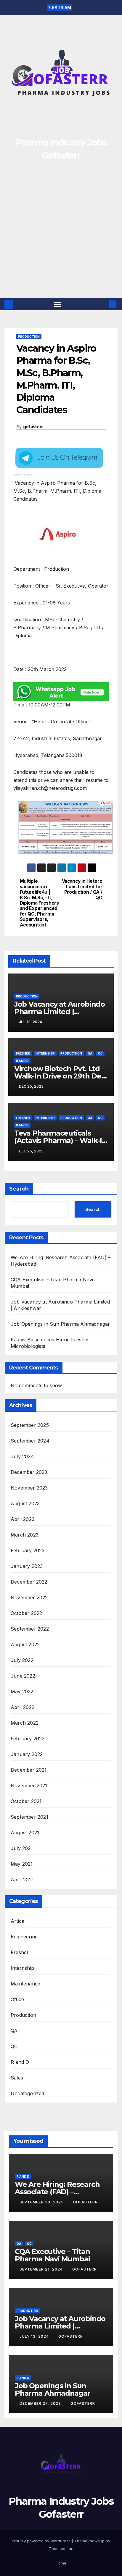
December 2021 (29, 1770)
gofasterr (33, 427)
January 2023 (27, 1566)
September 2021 (29, 1817)
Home (61, 2563)
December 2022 (29, 1582)
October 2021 (26, 1801)
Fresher (23, 1053)
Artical (18, 1921)
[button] (104, 304)
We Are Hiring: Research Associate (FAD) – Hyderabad (57, 2192)
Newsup (97, 2541)
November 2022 (29, 1597)
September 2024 (30, 1441)
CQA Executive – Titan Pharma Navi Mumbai (52, 2255)
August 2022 (25, 1644)
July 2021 (22, 1848)
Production (29, 337)
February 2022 (28, 1739)
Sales (17, 2078)
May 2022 (22, 1692)
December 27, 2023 (41, 2403)
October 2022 (26, 1613)
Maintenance (25, 1984)
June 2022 (23, 1676)
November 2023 (29, 1488)
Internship (45, 1053)
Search (19, 1189)
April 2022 (23, 1707)
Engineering (24, 1937)
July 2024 (22, 1456)
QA (90, 1053)
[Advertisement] (61, 234)
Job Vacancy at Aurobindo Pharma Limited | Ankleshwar (60, 1012)
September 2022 (30, 1629)
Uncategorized (28, 2093)
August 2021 (25, 1833)
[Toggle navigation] (58, 304)
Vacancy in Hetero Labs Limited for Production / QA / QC (82, 889)
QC (100, 1053)
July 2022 (22, 1660)
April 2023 (23, 1519)
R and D (22, 1061)
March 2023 (25, 1535)
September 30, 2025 (42, 2202)
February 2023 (28, 1550)
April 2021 (22, 1880)
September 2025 (30, 1425)
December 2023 (29, 1472)
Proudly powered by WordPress (42, 2541)
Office (17, 1999)
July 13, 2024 (35, 2336)
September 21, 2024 (42, 2269)
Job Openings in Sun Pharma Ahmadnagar (60, 1324)
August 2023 (25, 1503)
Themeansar (61, 2548)
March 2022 (25, 1723)
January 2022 (27, 1754)
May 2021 (22, 1864)
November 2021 (29, 1786)
